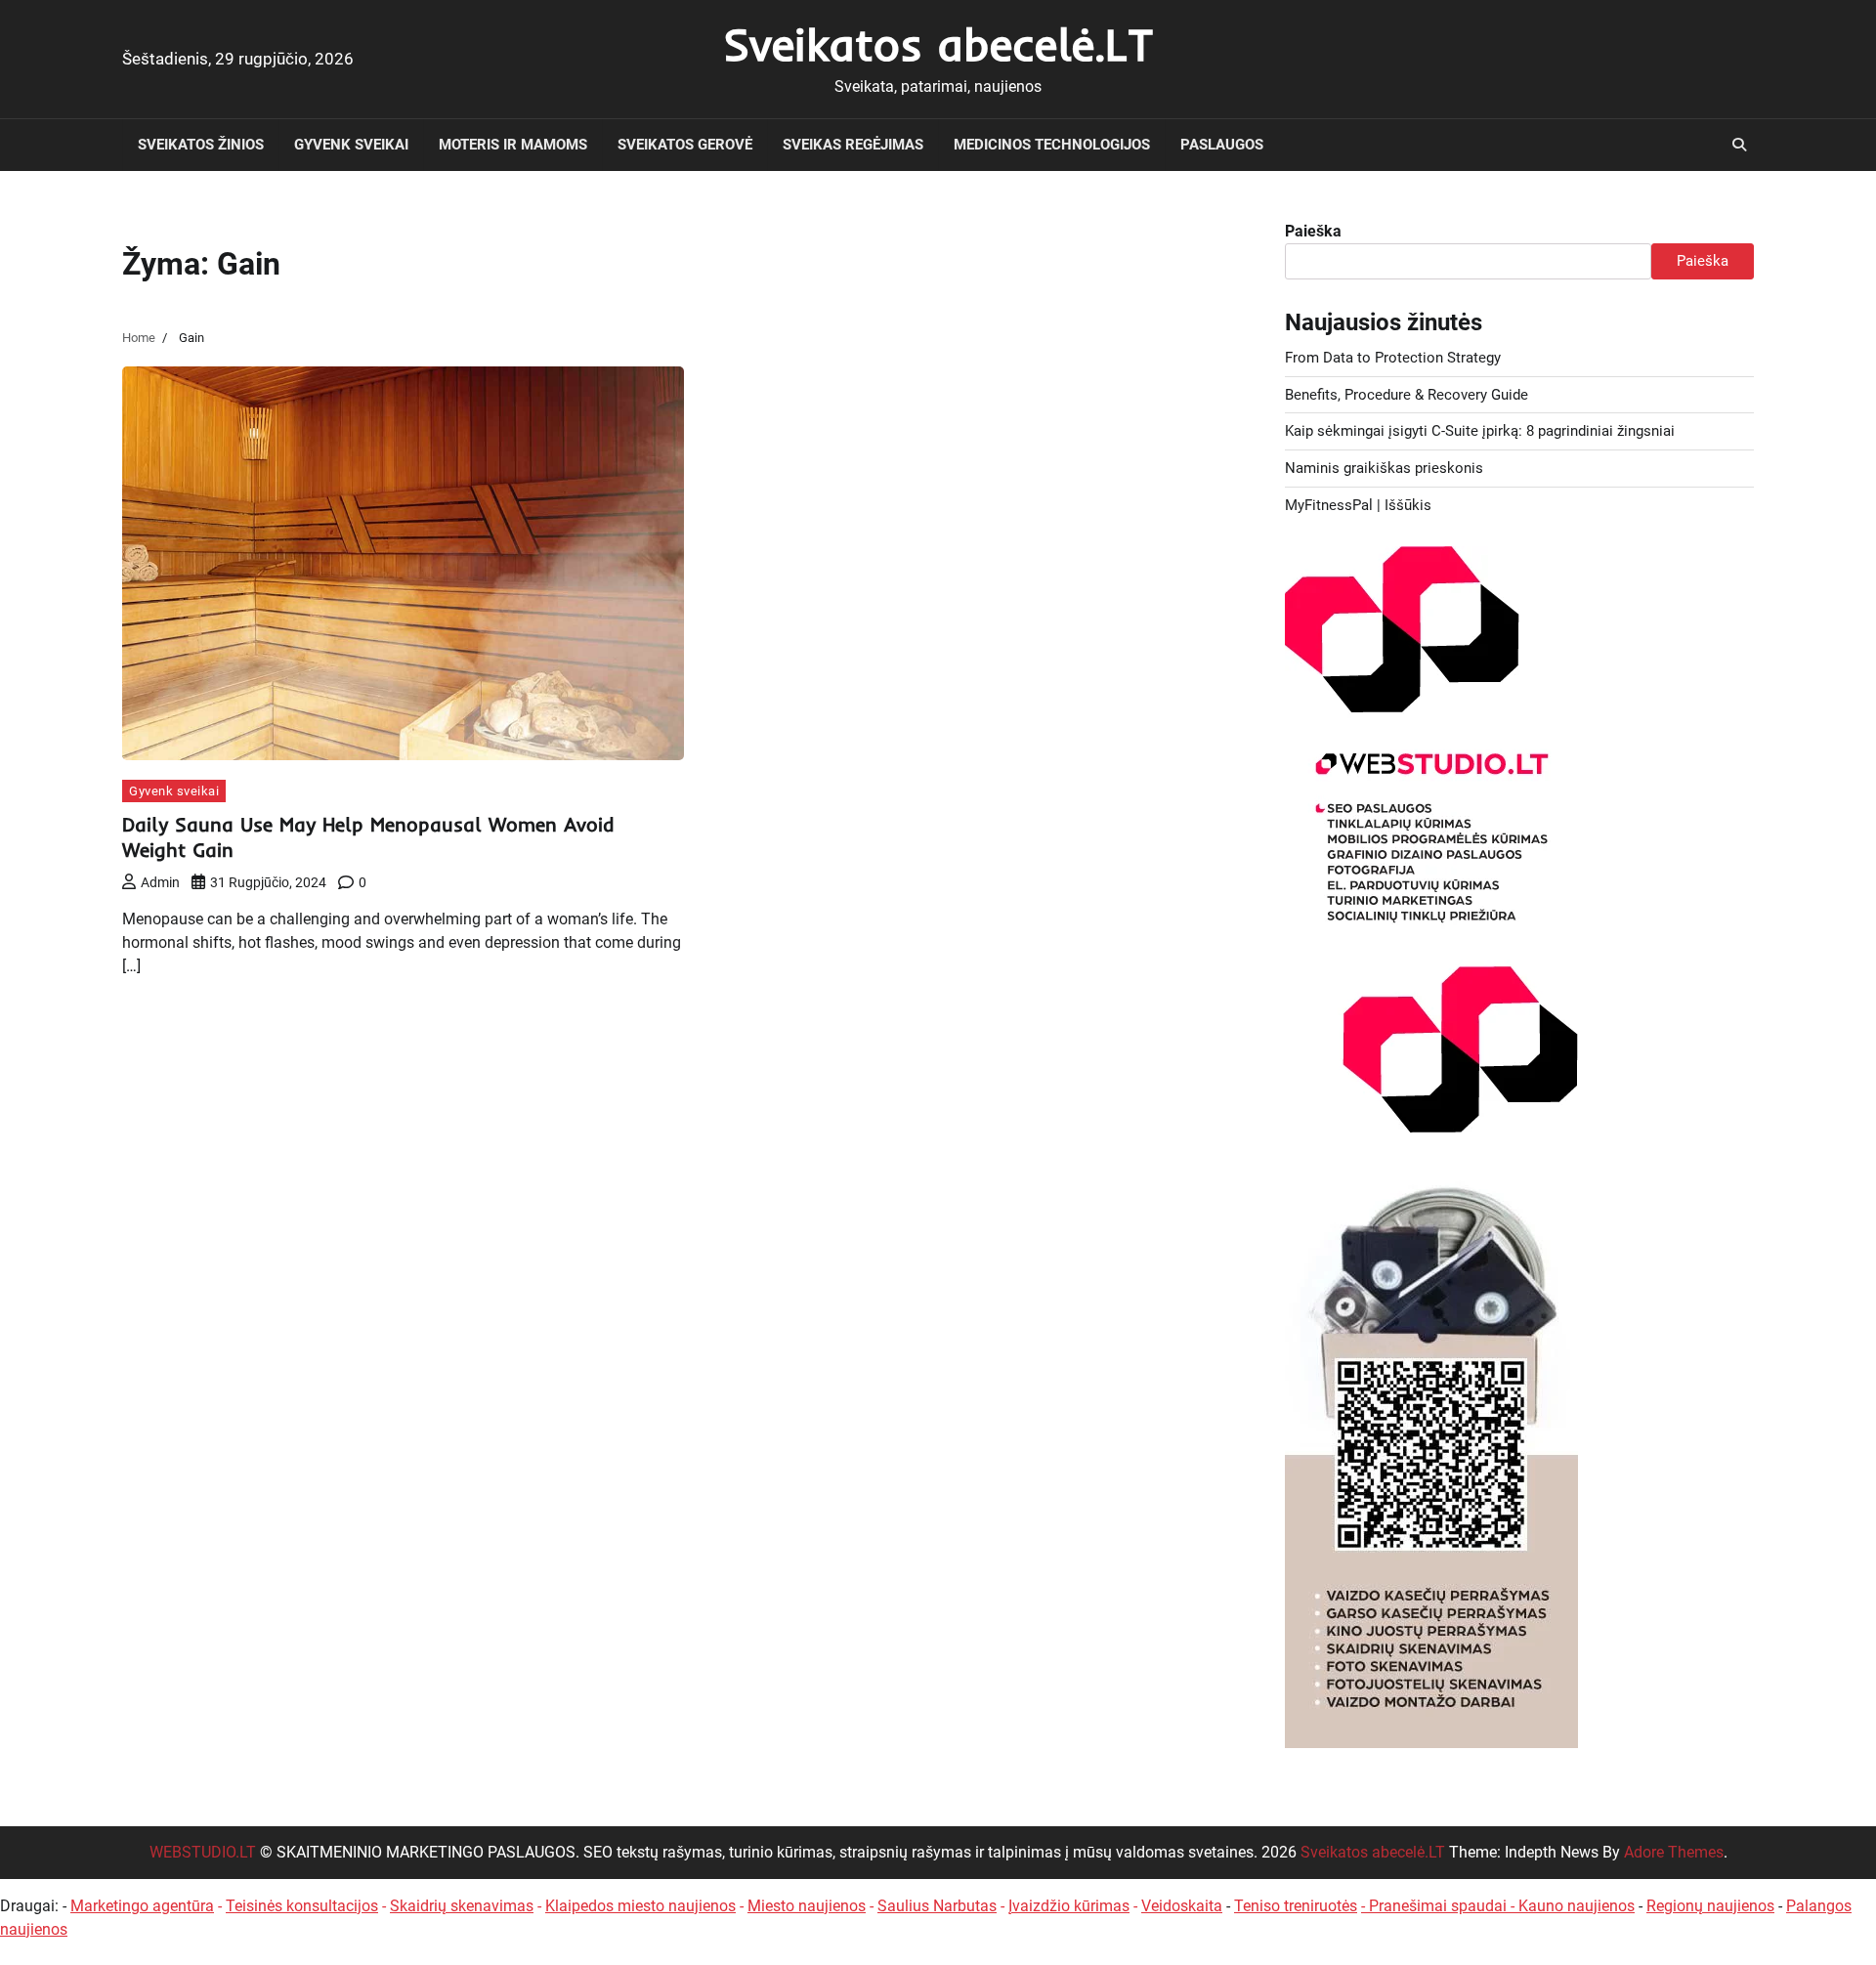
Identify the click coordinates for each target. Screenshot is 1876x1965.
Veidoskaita (1182, 1906)
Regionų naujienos (1710, 1906)
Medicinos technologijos (1052, 145)
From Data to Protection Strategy (1393, 358)
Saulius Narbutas (937, 1906)
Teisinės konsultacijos (302, 1906)
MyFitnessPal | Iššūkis (1358, 505)
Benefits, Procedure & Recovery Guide (1407, 395)
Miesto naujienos (807, 1906)
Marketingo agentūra (142, 1906)
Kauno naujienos (1577, 1906)
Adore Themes (1674, 1852)
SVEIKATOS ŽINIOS (201, 145)
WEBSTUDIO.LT (203, 1852)
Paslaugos (1222, 145)
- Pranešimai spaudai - (1440, 1906)
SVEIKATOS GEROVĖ (685, 145)
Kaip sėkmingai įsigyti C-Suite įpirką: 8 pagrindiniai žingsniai (1480, 431)
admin (160, 882)
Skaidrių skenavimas (462, 1906)
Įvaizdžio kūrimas (1069, 1906)
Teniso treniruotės (1296, 1906)
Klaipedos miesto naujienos (640, 1906)
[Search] (1739, 145)
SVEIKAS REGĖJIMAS (853, 145)
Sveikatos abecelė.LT (938, 44)
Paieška (1313, 231)
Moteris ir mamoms (513, 145)
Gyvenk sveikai (351, 145)
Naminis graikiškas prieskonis (1384, 468)
